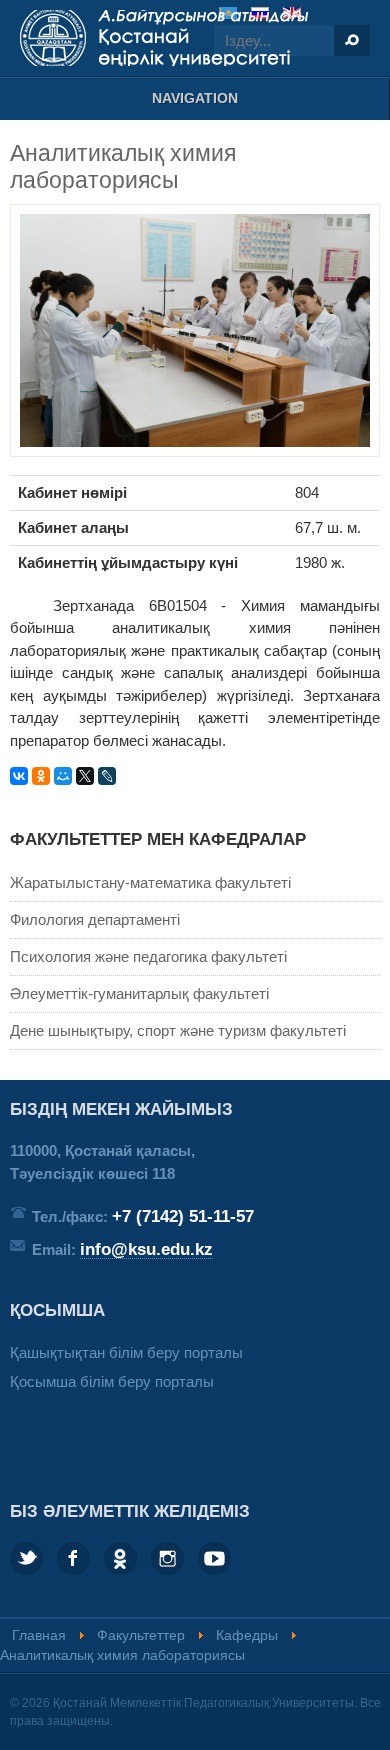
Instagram (167, 1558)
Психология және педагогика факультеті (148, 956)
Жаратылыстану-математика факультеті (150, 882)
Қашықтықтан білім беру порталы (126, 1352)
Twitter (26, 1558)
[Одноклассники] (41, 776)
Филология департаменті (95, 919)
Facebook (73, 1558)
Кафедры (247, 1635)
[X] (85, 776)
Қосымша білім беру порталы (112, 1381)
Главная (39, 1635)
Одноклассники (120, 1558)
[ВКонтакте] (19, 776)
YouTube (214, 1558)
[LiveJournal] (107, 776)
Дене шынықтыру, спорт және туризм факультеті (178, 1030)
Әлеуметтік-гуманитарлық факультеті (139, 993)
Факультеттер (141, 1635)
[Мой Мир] (63, 776)
